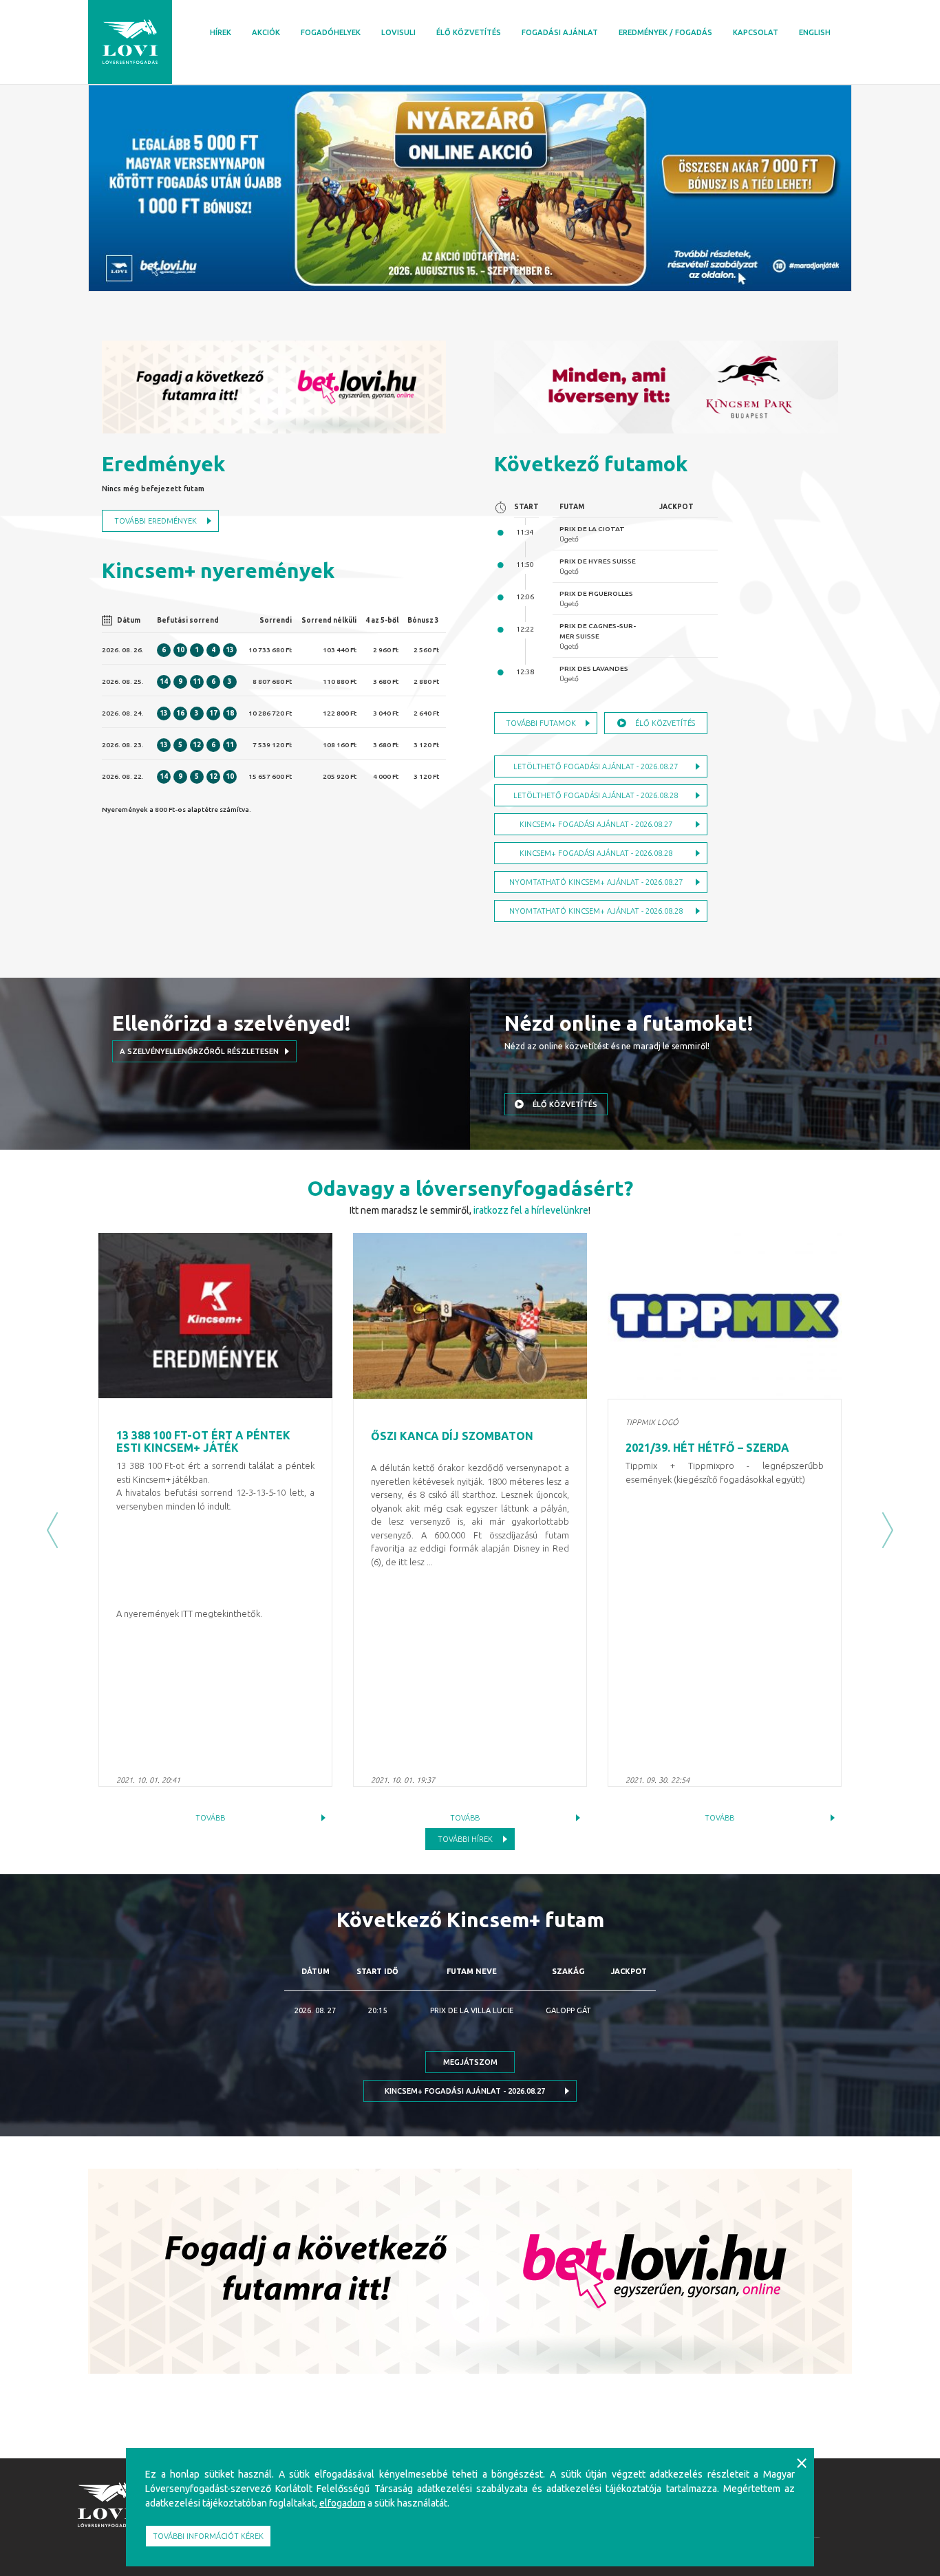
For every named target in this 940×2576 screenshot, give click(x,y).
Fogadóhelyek (331, 32)
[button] (52, 1531)
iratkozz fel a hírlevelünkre (531, 1210)
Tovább (210, 1818)
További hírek (465, 1839)
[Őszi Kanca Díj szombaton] (470, 1316)
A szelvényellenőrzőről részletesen (199, 1051)
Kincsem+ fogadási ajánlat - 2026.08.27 (596, 824)
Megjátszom (470, 2062)
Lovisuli (398, 32)
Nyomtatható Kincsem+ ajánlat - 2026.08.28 (596, 911)
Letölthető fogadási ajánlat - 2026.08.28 (596, 795)
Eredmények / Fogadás (665, 32)
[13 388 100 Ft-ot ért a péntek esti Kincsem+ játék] (215, 1316)
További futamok (541, 723)
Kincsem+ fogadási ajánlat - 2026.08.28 (596, 853)
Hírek (221, 32)
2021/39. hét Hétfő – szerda (707, 1448)
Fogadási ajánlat (560, 32)
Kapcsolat (756, 32)
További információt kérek (208, 2536)
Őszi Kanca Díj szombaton (452, 1436)
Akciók (266, 32)
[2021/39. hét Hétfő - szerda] (725, 1316)
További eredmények (156, 521)
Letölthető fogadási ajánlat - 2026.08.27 (596, 766)
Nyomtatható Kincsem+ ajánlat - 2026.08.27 (596, 882)
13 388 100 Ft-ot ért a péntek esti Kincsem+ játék (203, 1441)
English (815, 32)
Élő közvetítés (469, 32)
